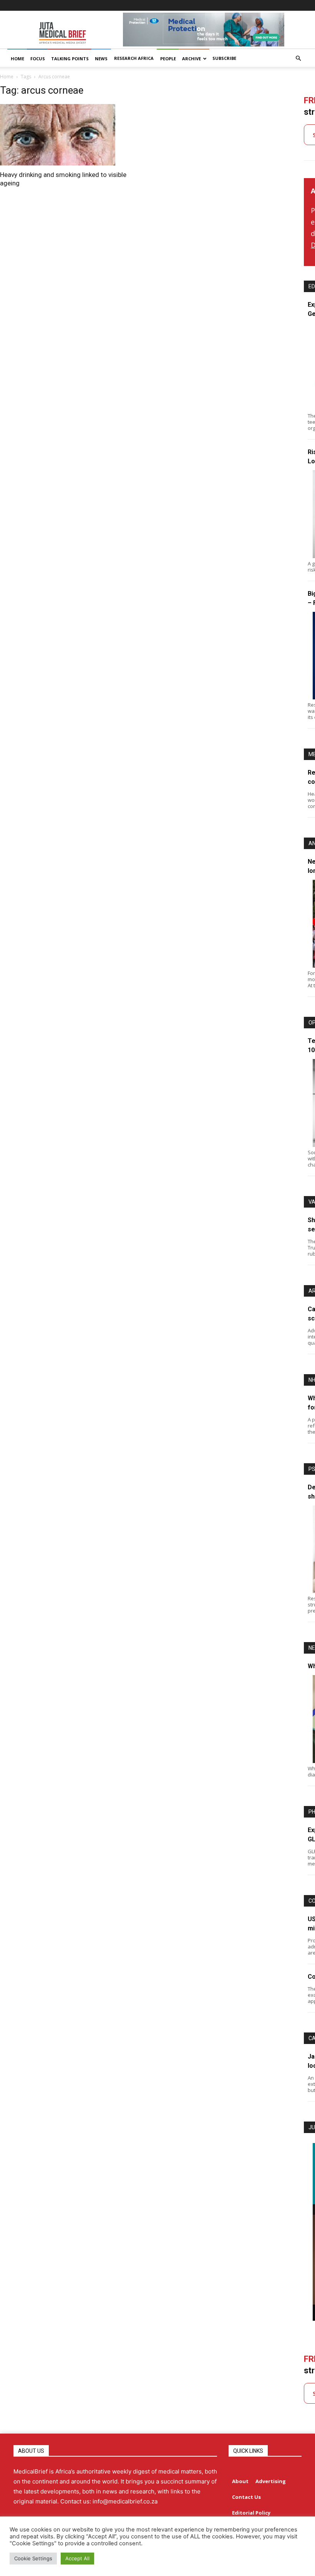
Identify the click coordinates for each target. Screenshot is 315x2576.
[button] (298, 59)
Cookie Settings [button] (33, 2558)
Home (7, 77)
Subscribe (224, 58)
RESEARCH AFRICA (134, 58)
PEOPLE (168, 59)
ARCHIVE (191, 59)
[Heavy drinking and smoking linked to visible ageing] (70, 135)
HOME (17, 59)
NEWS (101, 59)
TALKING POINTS (70, 59)
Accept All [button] (77, 2558)
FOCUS (38, 59)
